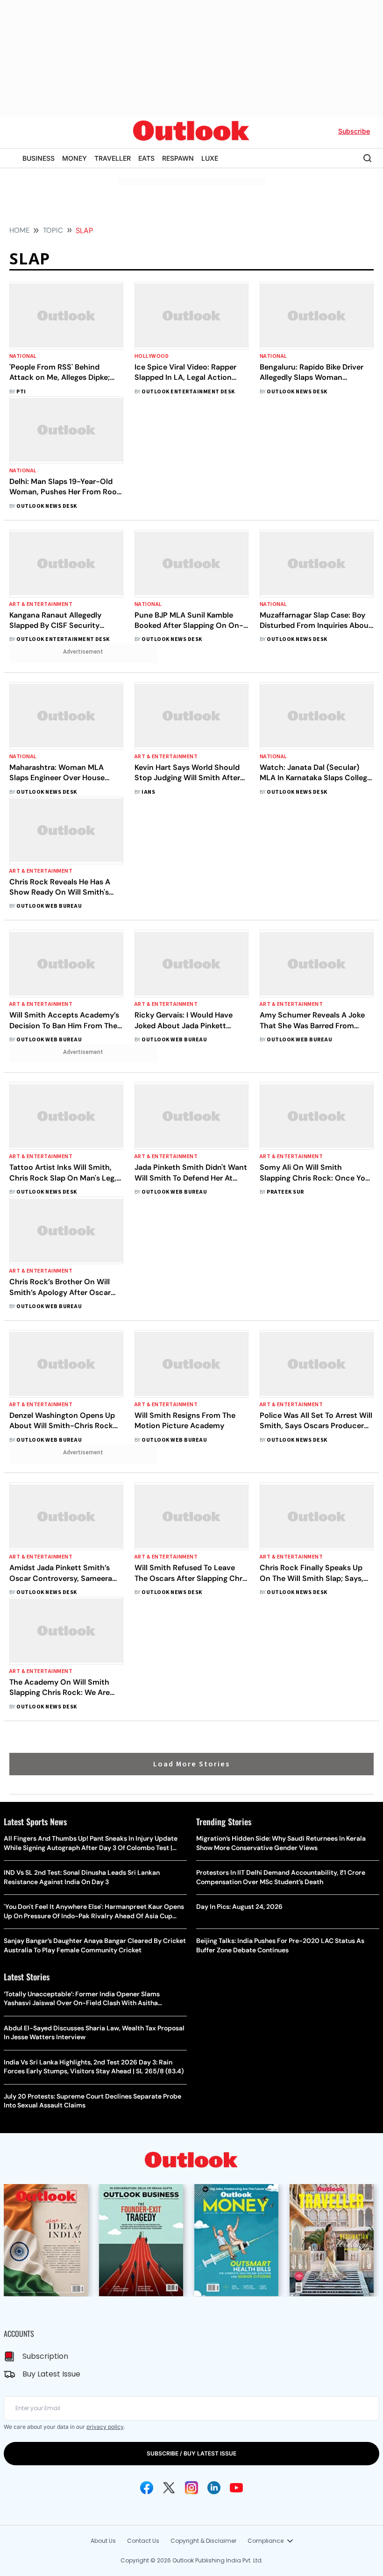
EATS (146, 158)
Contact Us (143, 2541)
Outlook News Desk (297, 392)
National (23, 356)
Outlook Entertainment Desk (188, 392)
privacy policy (105, 2427)
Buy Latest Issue (51, 2374)
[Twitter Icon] (169, 2488)
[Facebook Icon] (147, 2488)
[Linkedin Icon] (214, 2488)
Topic (53, 230)
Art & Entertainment (41, 604)
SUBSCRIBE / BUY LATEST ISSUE (191, 2453)
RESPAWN (178, 158)
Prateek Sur (285, 1192)
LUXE (210, 158)
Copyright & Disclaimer (203, 2541)
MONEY (74, 158)
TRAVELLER (113, 158)
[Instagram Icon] (191, 2488)
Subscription (45, 2356)
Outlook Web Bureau (49, 906)
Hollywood (152, 356)
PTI (21, 392)
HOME (19, 230)
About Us (103, 2541)
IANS (148, 792)
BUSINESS (39, 158)
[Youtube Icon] (236, 2488)
